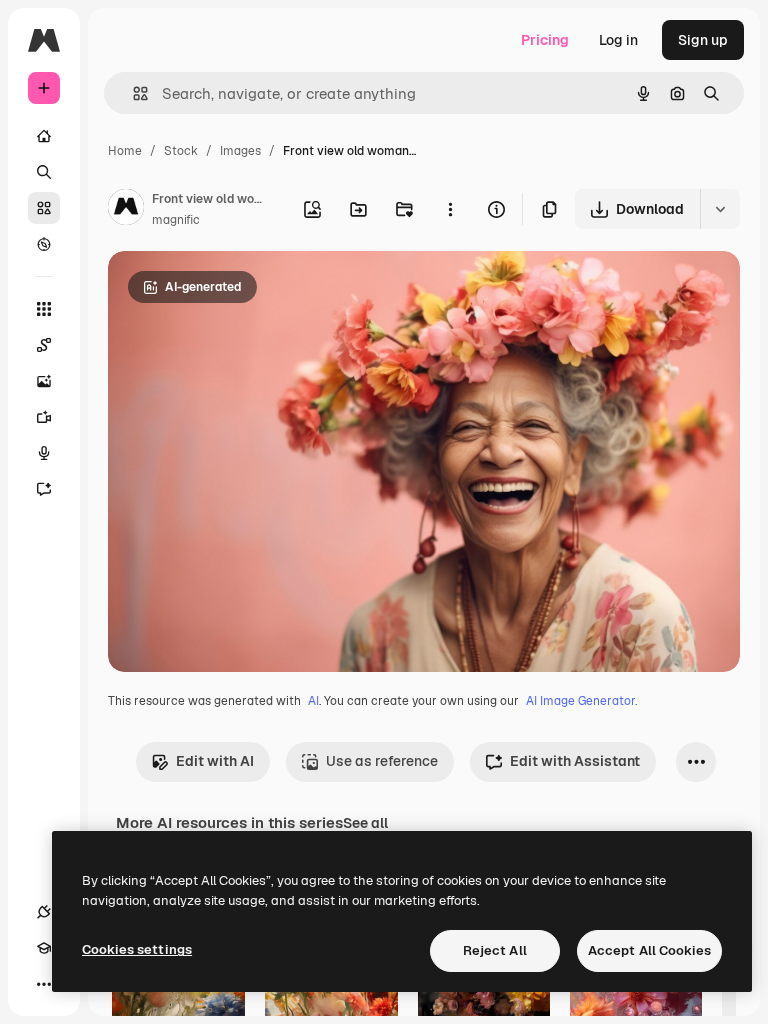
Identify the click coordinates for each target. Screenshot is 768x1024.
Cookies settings (137, 949)
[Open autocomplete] (132, 93)
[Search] (44, 172)
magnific (176, 220)
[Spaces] (44, 345)
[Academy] (44, 948)
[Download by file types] (720, 209)
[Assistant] (44, 489)
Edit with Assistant (575, 761)
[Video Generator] (44, 417)
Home (125, 151)
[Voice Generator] (44, 453)
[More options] (450, 209)
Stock (181, 151)
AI (313, 701)
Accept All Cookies (649, 950)
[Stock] (44, 208)
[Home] (44, 136)
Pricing (545, 40)
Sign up (703, 40)
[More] (44, 984)
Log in (618, 40)
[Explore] (44, 244)
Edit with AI (215, 761)
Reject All (495, 950)
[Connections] (44, 912)
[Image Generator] (44, 381)
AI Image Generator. (581, 701)
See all (365, 823)
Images (240, 151)
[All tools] (44, 309)
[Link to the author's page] (126, 210)
